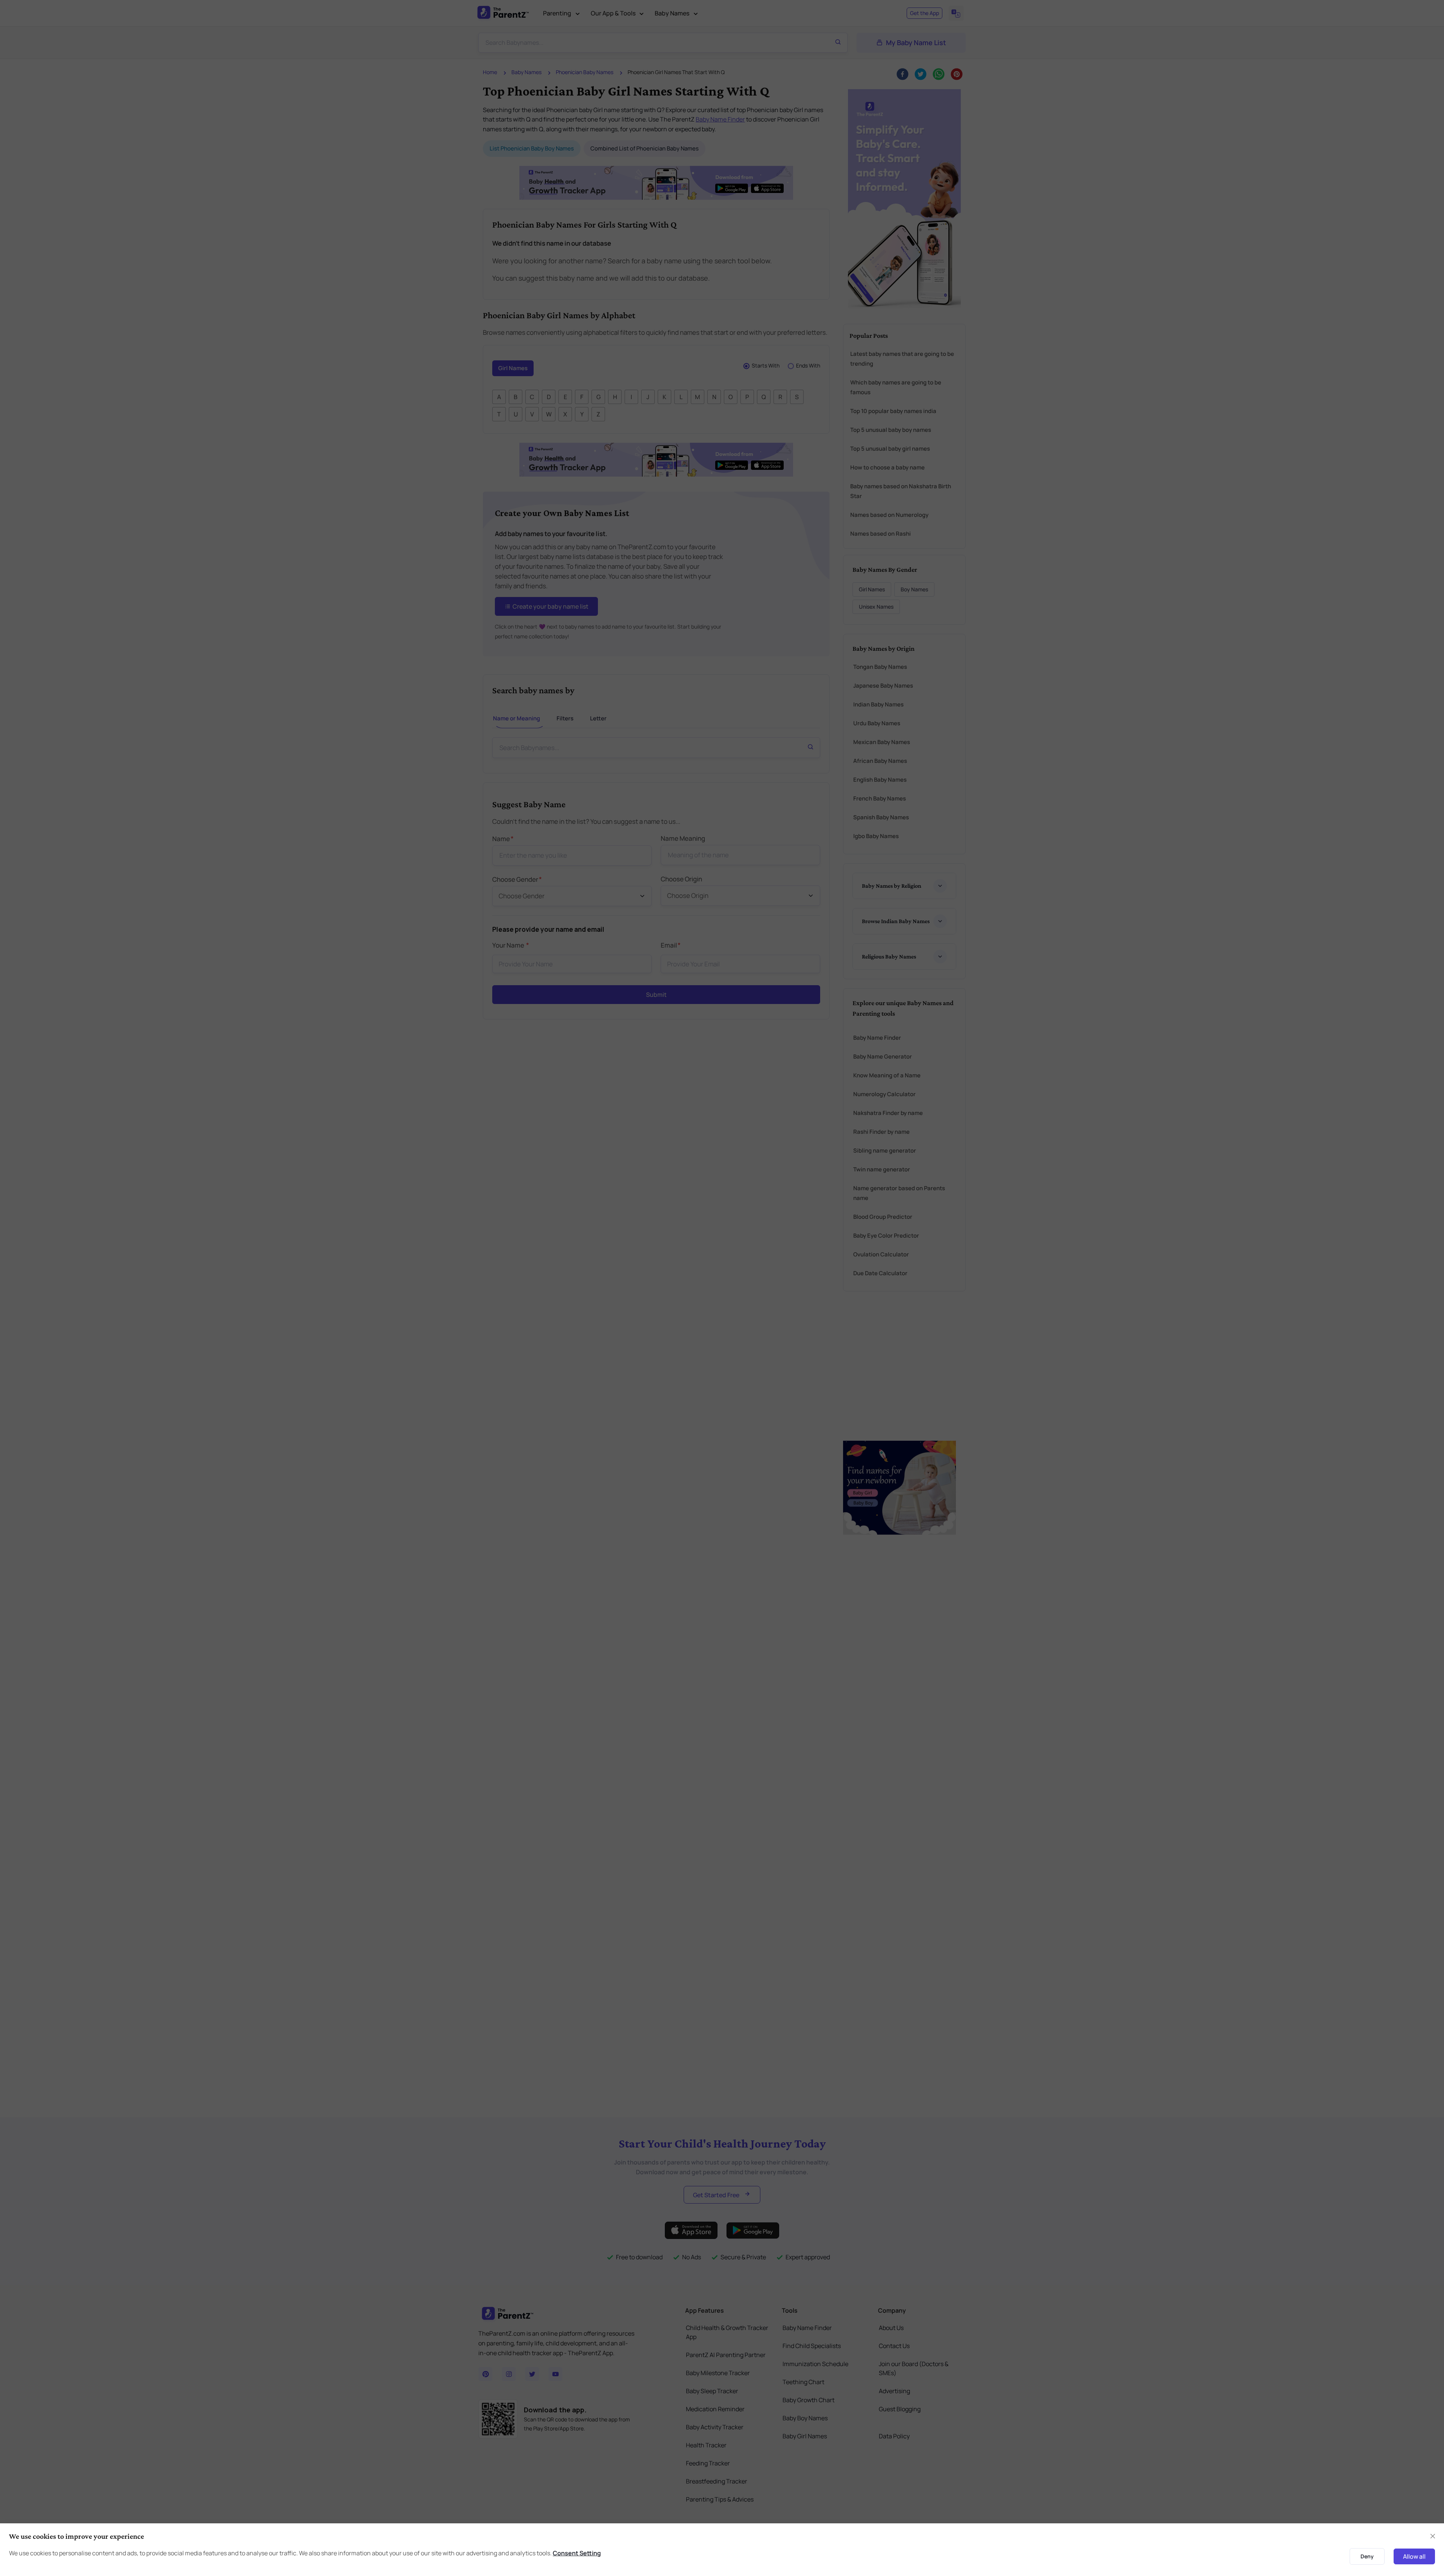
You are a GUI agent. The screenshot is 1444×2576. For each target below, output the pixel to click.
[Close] (926, 1203)
